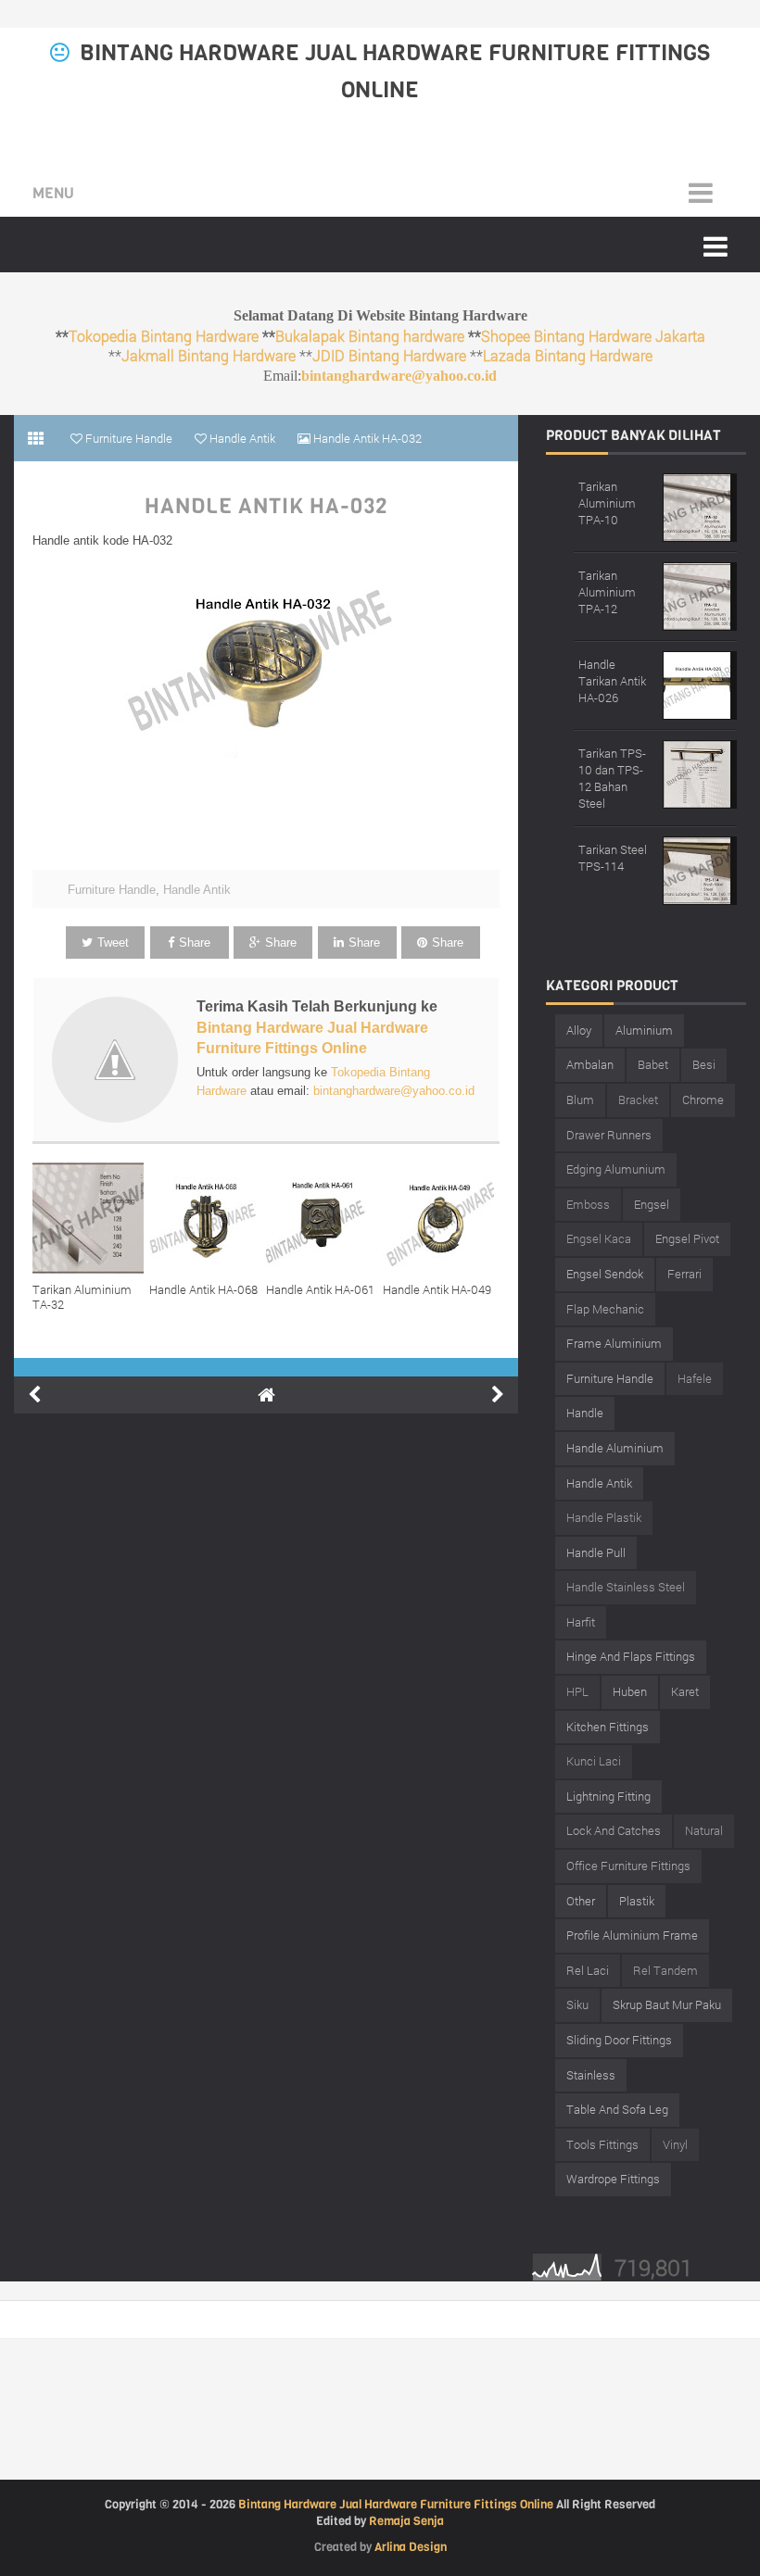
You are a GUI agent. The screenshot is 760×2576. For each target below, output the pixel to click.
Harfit (581, 1622)
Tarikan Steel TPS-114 (613, 858)
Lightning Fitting (608, 1796)
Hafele (695, 1378)
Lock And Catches (614, 1830)
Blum (580, 1100)
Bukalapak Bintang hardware (370, 336)
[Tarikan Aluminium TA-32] (91, 1218)
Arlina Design (411, 2547)
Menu (53, 193)
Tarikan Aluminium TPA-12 (607, 592)
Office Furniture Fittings (628, 1866)
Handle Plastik (604, 1517)
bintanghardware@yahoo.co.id (399, 376)
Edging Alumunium (616, 1169)
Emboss (588, 1204)
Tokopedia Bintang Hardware (164, 336)
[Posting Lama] (498, 1395)
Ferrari (684, 1274)
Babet (653, 1064)
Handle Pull (596, 1552)
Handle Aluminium (615, 1448)
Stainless (591, 2075)
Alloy (579, 1030)
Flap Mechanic (605, 1309)
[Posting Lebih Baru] (34, 1395)
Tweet (113, 942)
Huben (630, 1691)
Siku (577, 2004)
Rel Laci (588, 1970)
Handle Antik (197, 890)
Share (195, 942)
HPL (577, 1691)
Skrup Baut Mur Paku (667, 2004)
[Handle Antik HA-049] (441, 1218)
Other (581, 1901)
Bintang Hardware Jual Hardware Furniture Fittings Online (396, 2504)
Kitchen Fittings (608, 1727)
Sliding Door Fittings (619, 2040)
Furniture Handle (112, 890)
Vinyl (675, 2144)
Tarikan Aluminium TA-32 (82, 1297)
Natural (704, 1830)
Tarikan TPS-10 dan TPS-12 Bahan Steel (612, 778)
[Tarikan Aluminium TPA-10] (700, 505)
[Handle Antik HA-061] (324, 1218)
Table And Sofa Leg (617, 2109)
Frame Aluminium (614, 1343)
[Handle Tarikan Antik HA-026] (700, 683)
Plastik (637, 1901)
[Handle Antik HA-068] (208, 1218)
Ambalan (590, 1064)
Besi (704, 1064)
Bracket (638, 1100)
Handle (585, 1413)
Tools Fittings (602, 2144)
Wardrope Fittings (613, 2179)
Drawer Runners (609, 1135)
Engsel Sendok (605, 1274)
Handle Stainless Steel (626, 1587)
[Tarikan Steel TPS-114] (700, 868)
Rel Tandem (665, 1970)
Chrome (703, 1100)
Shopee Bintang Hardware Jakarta (593, 336)
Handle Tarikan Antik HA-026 (612, 681)
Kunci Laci (594, 1761)
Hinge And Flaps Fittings (631, 1656)
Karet (685, 1691)
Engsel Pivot (687, 1238)
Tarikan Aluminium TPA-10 (607, 503)
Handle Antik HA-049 (437, 1289)
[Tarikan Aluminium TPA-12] (700, 594)
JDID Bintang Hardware (389, 355)
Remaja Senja (406, 2521)
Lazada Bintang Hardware (568, 355)
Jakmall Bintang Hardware (209, 355)
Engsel (652, 1204)
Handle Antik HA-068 (203, 1289)
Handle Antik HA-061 (320, 1289)
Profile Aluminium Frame (632, 1935)
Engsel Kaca (599, 1238)
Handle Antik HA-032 (266, 507)
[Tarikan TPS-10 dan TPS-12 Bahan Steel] (700, 772)
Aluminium (644, 1030)
